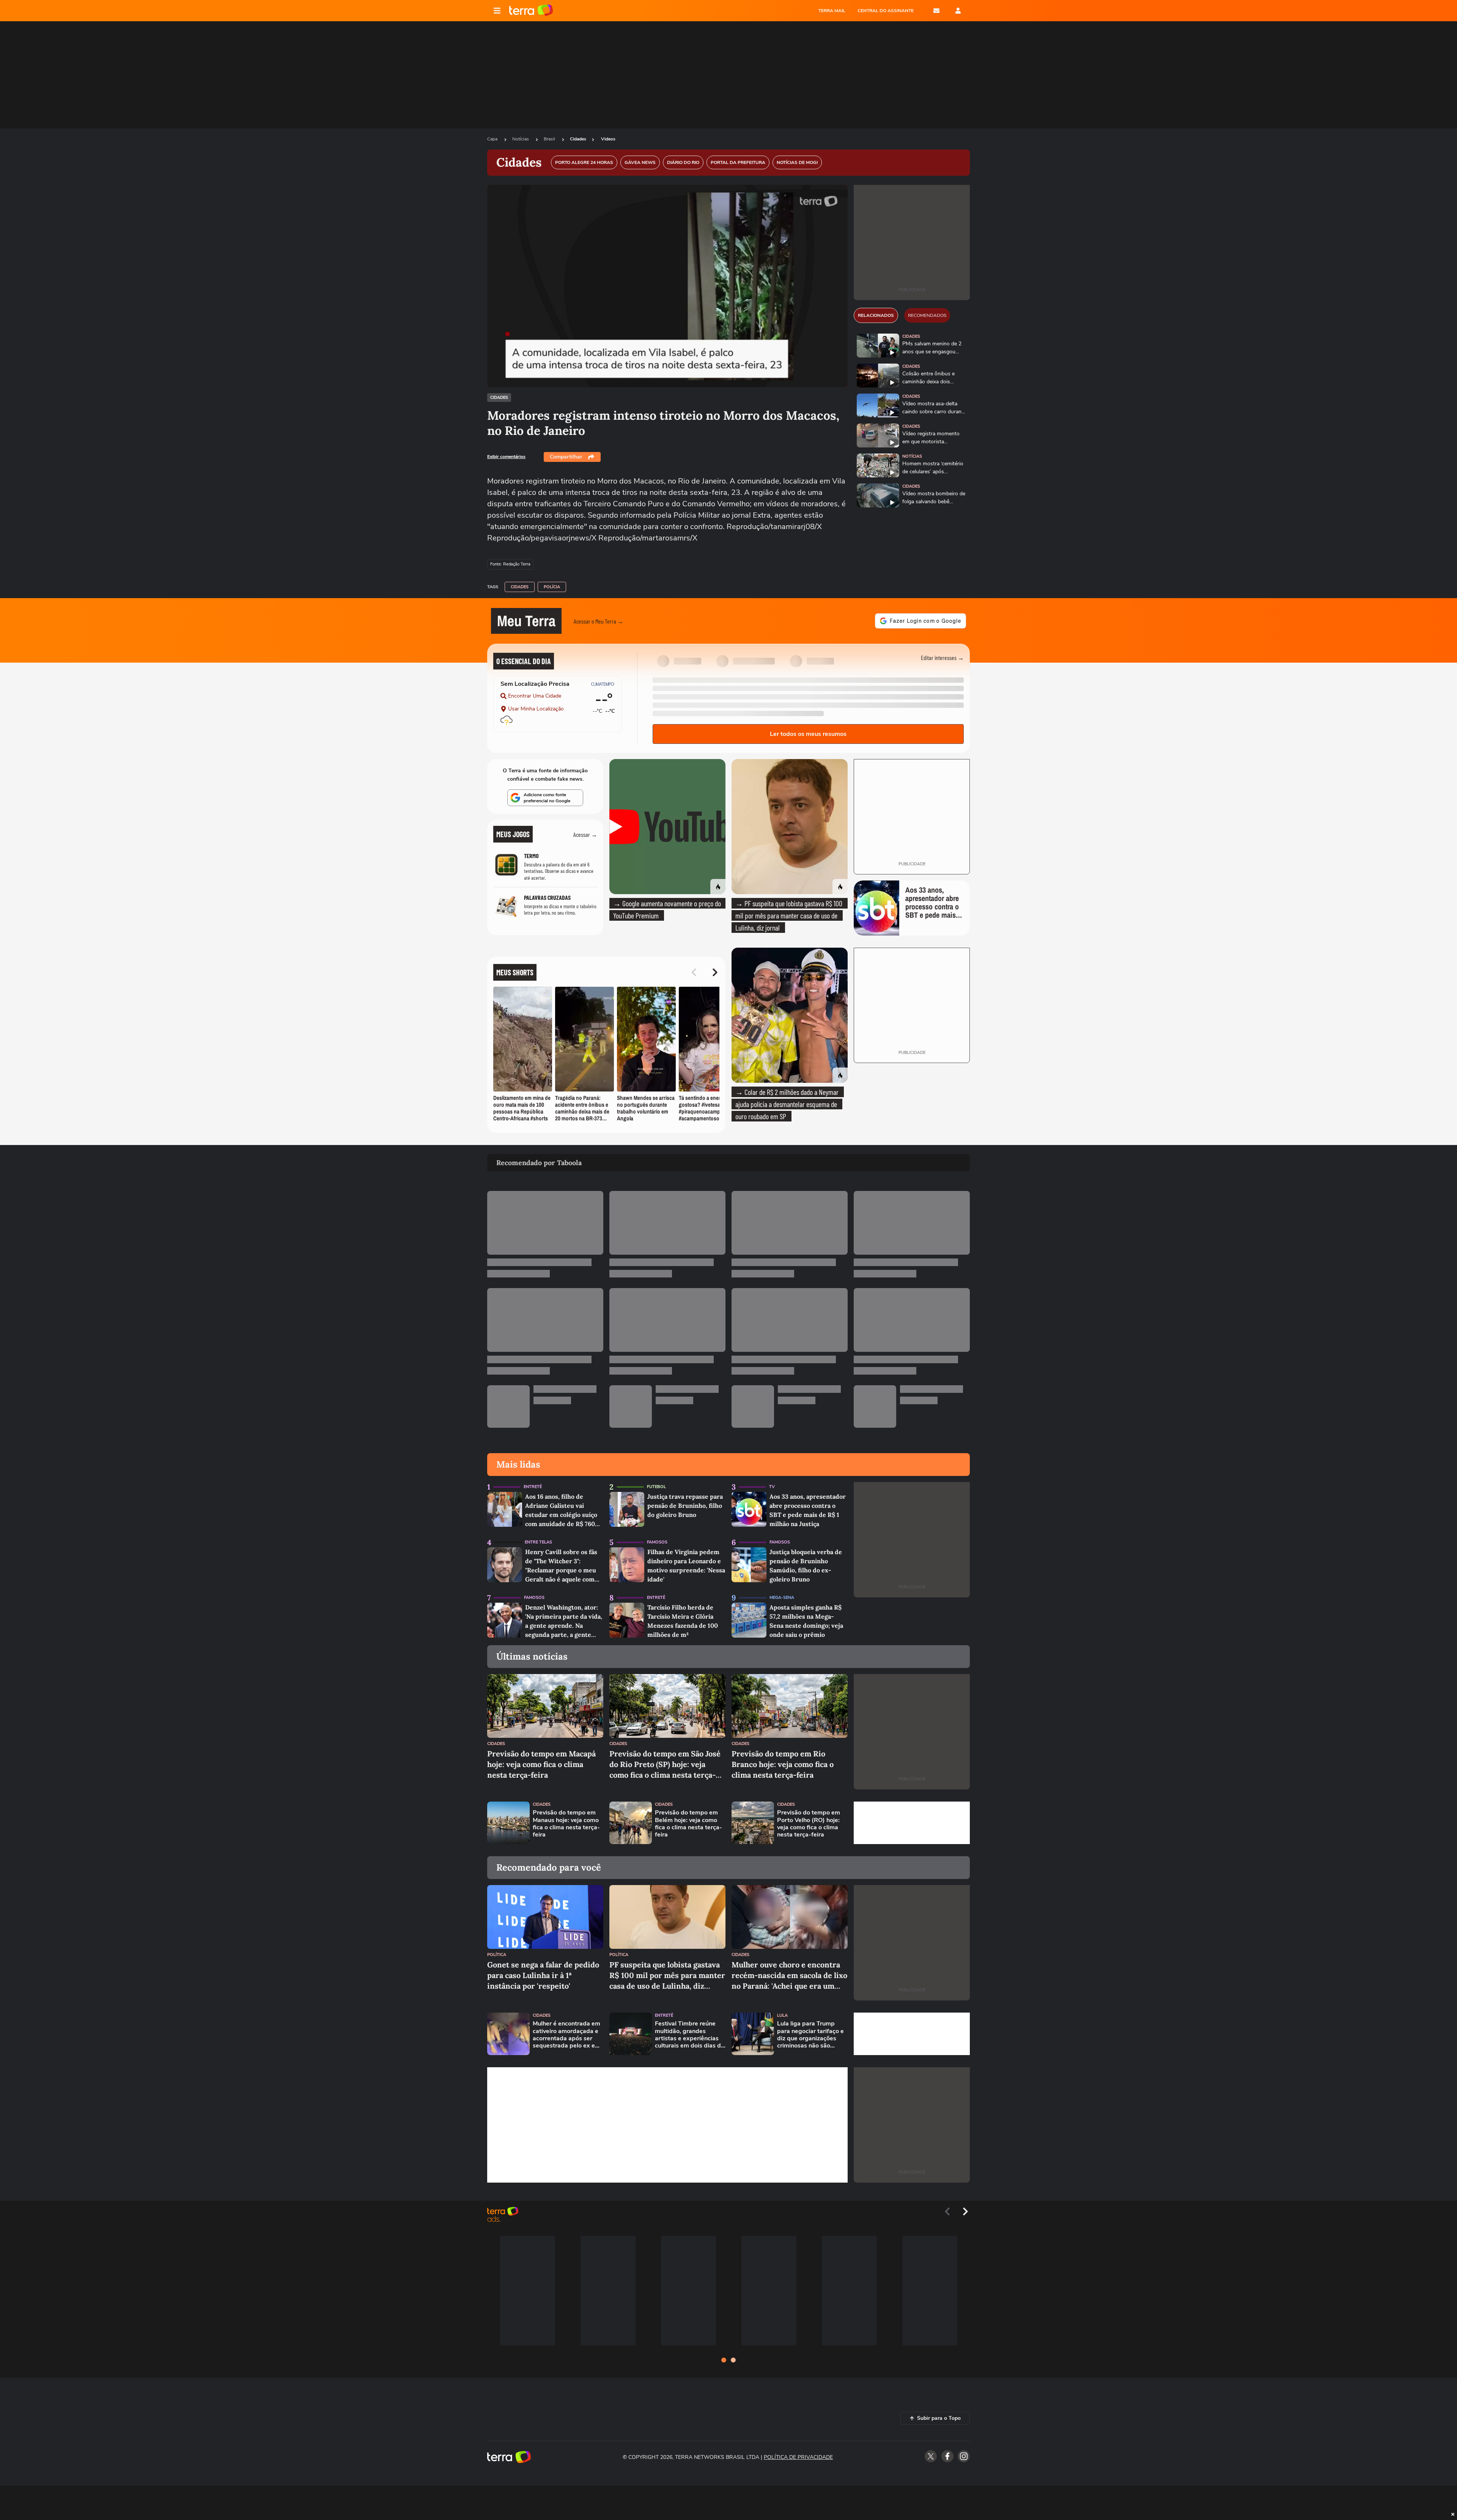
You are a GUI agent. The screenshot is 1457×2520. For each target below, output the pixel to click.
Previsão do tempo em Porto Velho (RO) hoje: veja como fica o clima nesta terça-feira (809, 1824)
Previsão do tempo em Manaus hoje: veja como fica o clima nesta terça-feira (566, 1824)
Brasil (550, 139)
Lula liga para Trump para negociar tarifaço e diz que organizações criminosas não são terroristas (810, 2035)
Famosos (657, 1542)
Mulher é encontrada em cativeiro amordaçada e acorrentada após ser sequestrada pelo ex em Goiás (566, 2035)
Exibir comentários (506, 457)
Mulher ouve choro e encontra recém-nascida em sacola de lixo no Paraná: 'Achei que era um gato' (789, 1976)
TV (772, 1487)
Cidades (578, 139)
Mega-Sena (782, 1598)
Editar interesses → (942, 658)
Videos (608, 139)
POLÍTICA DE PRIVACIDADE (798, 2457)
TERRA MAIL (832, 11)
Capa (493, 139)
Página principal (531, 11)
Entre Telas (538, 1542)
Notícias (521, 139)
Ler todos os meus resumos (808, 734)
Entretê (533, 1487)
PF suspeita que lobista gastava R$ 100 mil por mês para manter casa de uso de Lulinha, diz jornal (667, 1976)
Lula (782, 2015)
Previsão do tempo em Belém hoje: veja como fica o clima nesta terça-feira (688, 1824)
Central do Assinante (886, 11)
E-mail (936, 11)
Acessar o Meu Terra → (599, 621)
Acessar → (585, 834)
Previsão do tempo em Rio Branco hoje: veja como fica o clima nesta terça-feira (783, 1764)
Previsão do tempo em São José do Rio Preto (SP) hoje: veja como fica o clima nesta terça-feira (665, 1765)
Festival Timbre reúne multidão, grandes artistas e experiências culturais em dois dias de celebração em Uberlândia (690, 2035)
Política (497, 1955)
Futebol (656, 1487)
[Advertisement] (912, 1823)
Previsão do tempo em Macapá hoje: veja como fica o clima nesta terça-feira (541, 1764)
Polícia (552, 587)
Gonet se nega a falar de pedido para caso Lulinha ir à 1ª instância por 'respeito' (543, 1975)
